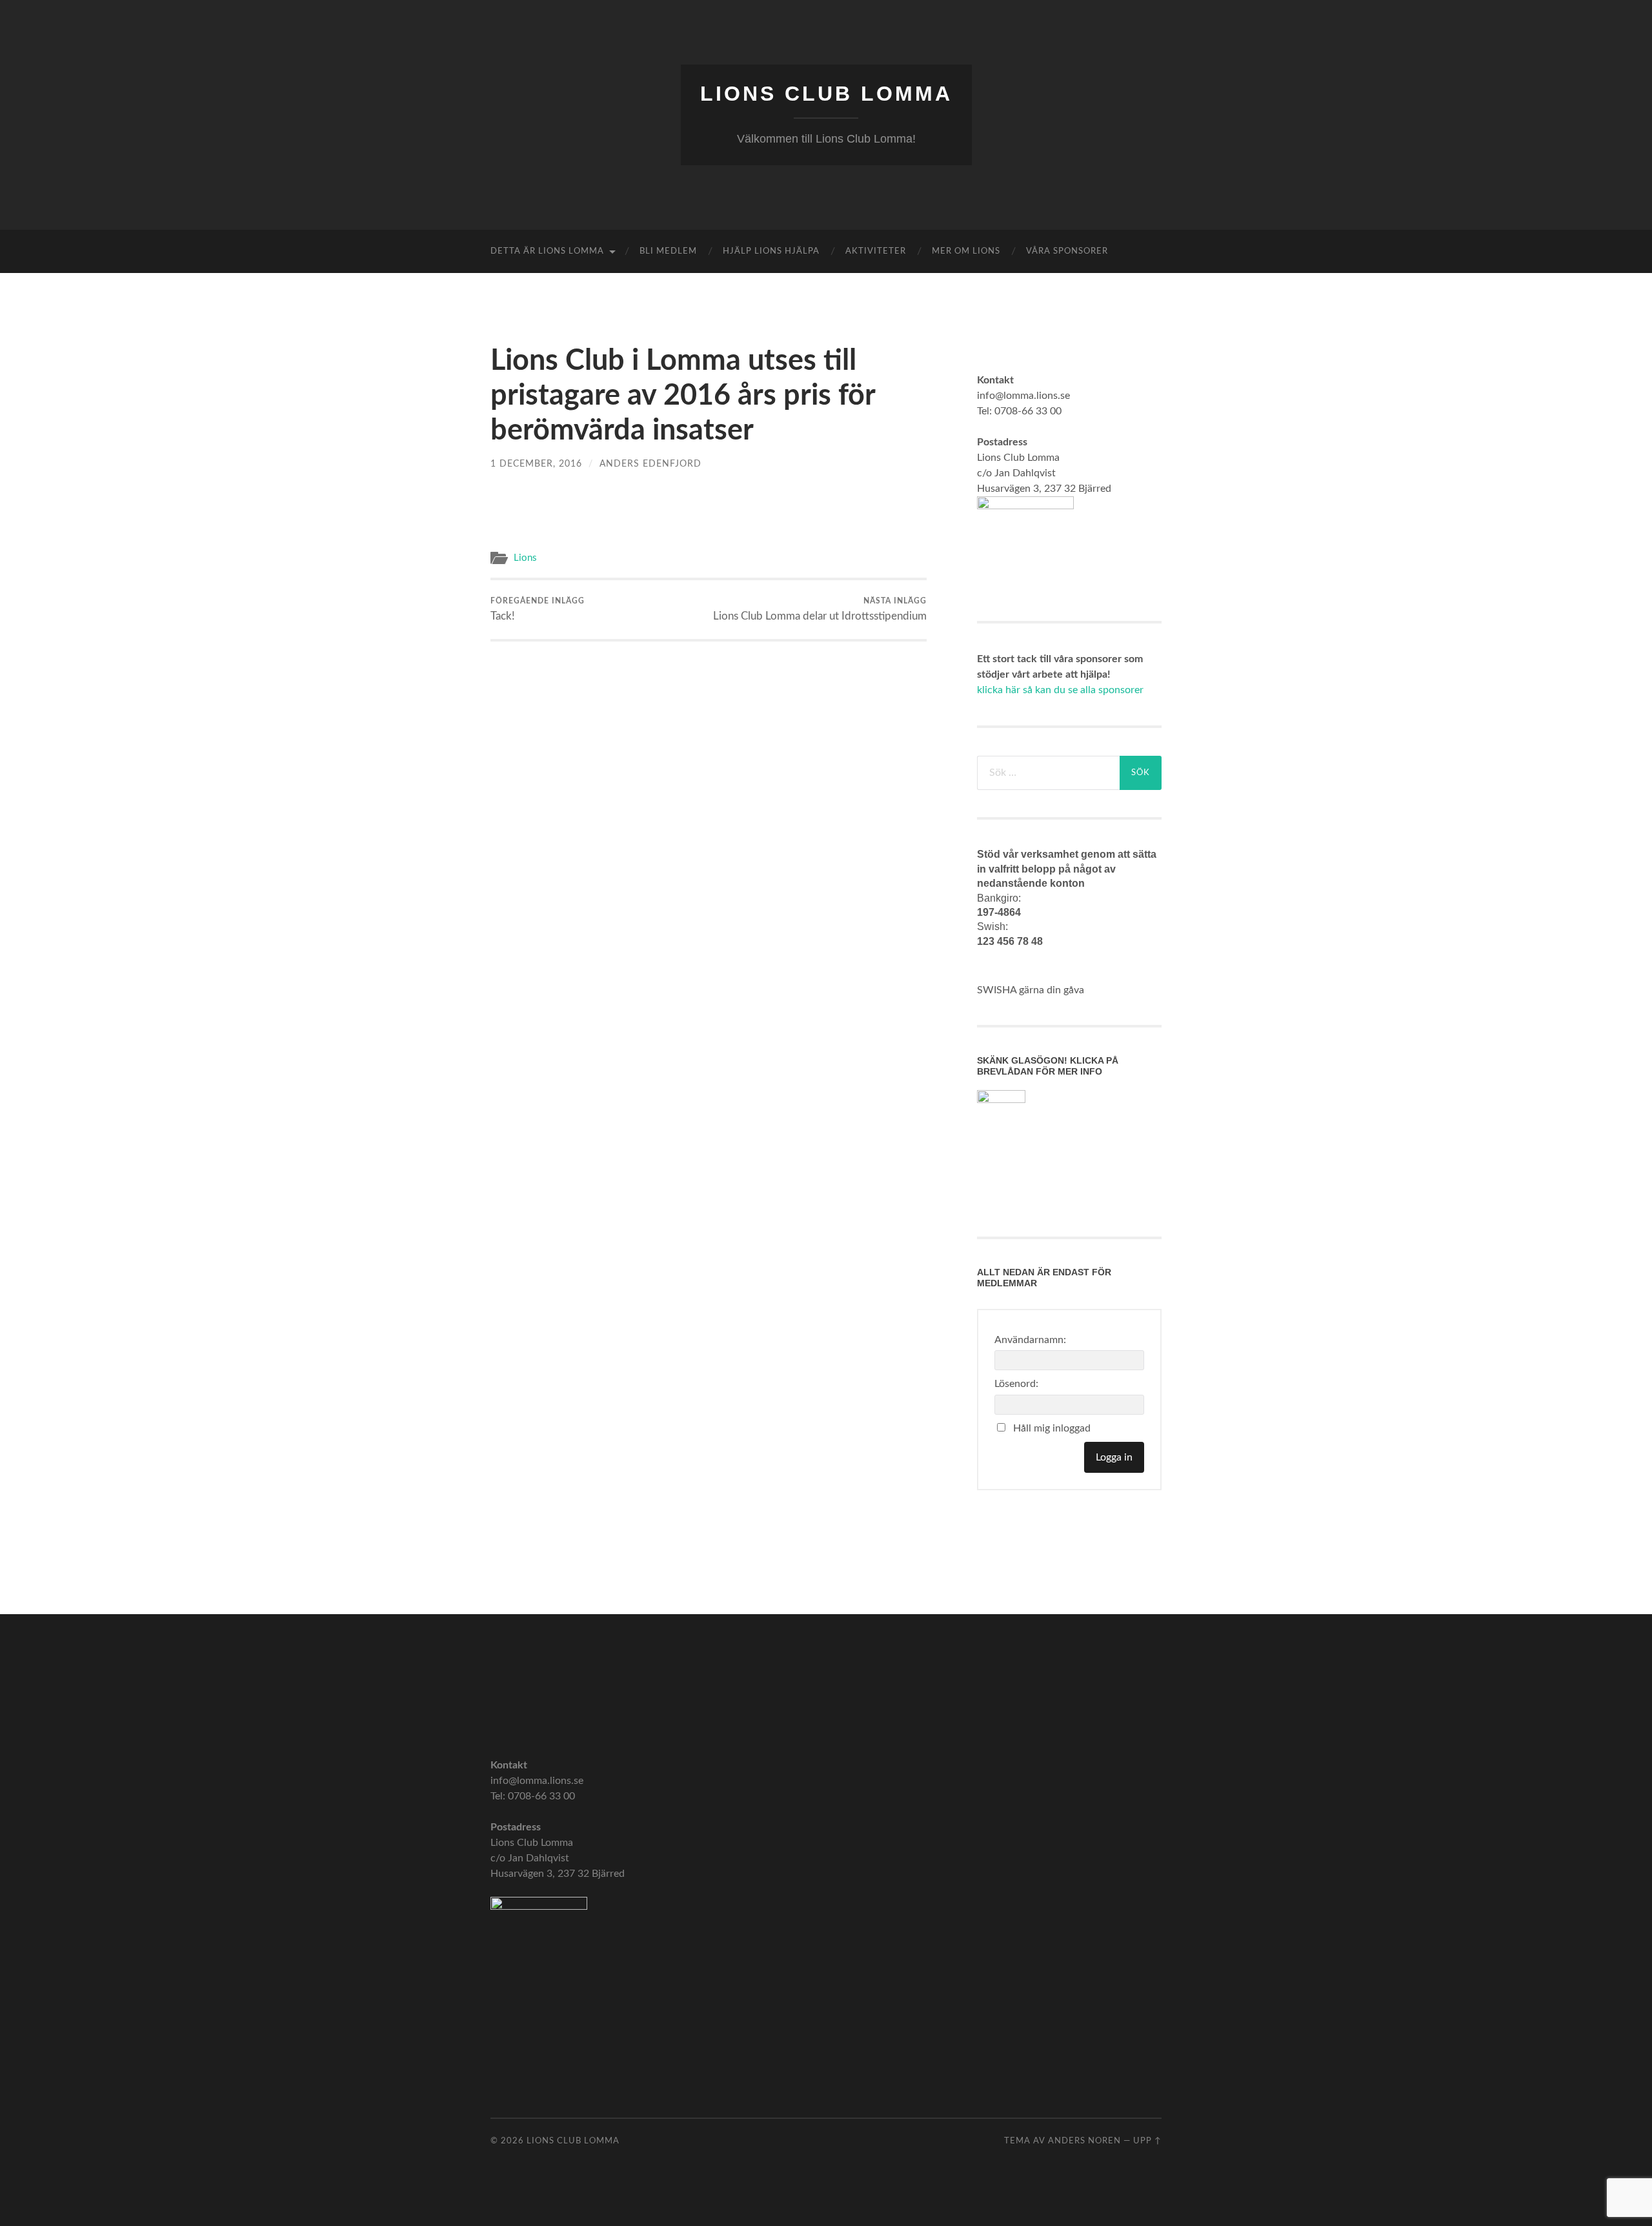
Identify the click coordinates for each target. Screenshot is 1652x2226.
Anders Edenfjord (650, 464)
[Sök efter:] (1048, 773)
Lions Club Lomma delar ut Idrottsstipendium (820, 609)
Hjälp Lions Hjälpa (771, 251)
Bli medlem (668, 251)
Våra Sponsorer (1067, 251)
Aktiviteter (876, 251)
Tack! (538, 609)
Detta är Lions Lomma (547, 251)
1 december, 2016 (536, 464)
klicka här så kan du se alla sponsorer (1060, 690)
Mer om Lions (966, 251)
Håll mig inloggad (1052, 1428)
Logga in (1114, 1457)
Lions (525, 558)
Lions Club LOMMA (826, 94)
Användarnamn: (1030, 1340)
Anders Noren (1084, 2141)
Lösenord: (1016, 1384)
